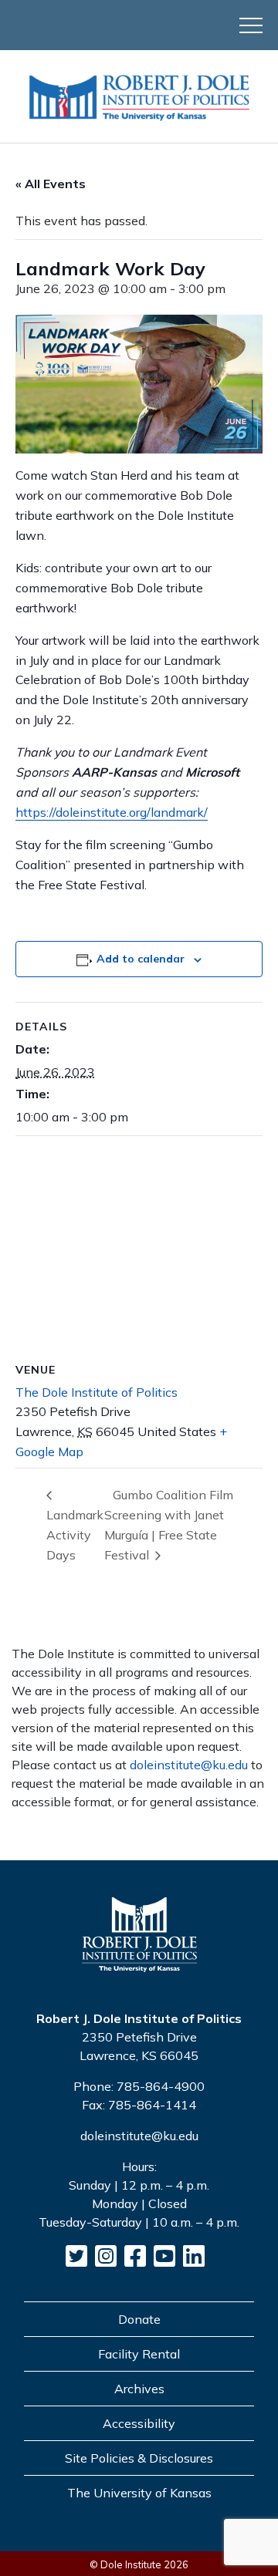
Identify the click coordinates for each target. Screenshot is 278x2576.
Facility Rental (139, 2354)
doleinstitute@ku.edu (189, 1765)
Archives (139, 2389)
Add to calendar (141, 959)
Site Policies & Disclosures (139, 2458)
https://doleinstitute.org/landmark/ (112, 812)
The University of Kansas (139, 2493)
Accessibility (139, 2423)
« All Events (51, 184)
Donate (139, 2319)
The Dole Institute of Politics (97, 1392)
